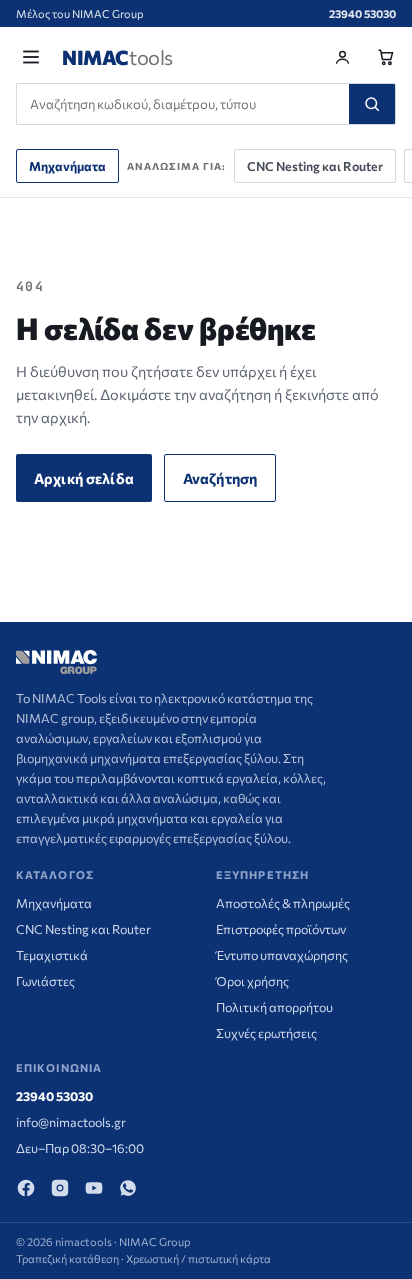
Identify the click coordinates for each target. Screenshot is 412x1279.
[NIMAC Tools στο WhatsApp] (128, 1188)
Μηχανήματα (67, 166)
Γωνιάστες (45, 981)
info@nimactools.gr (71, 1122)
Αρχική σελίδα (84, 478)
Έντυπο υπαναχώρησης (282, 955)
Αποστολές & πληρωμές (283, 903)
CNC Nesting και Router (315, 166)
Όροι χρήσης (252, 981)
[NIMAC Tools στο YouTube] (94, 1188)
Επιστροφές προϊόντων (281, 929)
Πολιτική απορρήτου (274, 1007)
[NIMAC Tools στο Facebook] (26, 1188)
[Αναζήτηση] (372, 104)
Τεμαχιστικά (52, 955)
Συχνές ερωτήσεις (266, 1033)
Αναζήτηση (220, 478)
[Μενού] (31, 57)
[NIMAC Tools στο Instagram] (60, 1188)
